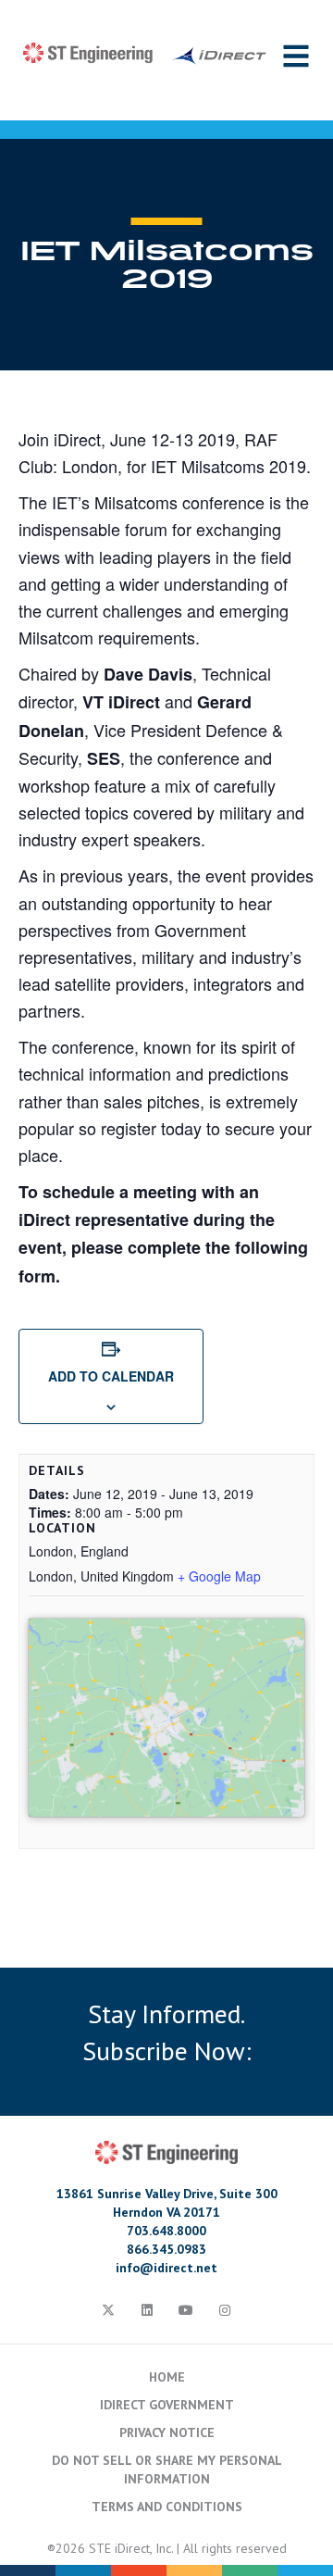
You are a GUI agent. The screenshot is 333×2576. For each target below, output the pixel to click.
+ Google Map (219, 1576)
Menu (296, 56)
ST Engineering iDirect (145, 54)
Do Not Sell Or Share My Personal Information (167, 2470)
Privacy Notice (167, 2432)
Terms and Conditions (167, 2507)
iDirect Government (167, 2405)
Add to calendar (111, 1376)
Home (167, 2377)
